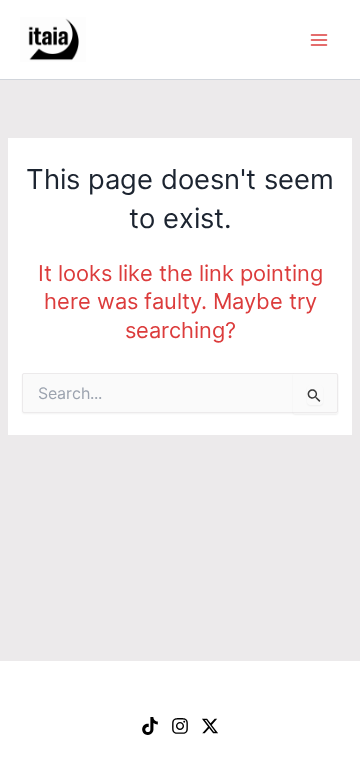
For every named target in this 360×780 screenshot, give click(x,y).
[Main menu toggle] (319, 40)
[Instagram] (180, 726)
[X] (210, 726)
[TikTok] (150, 726)
